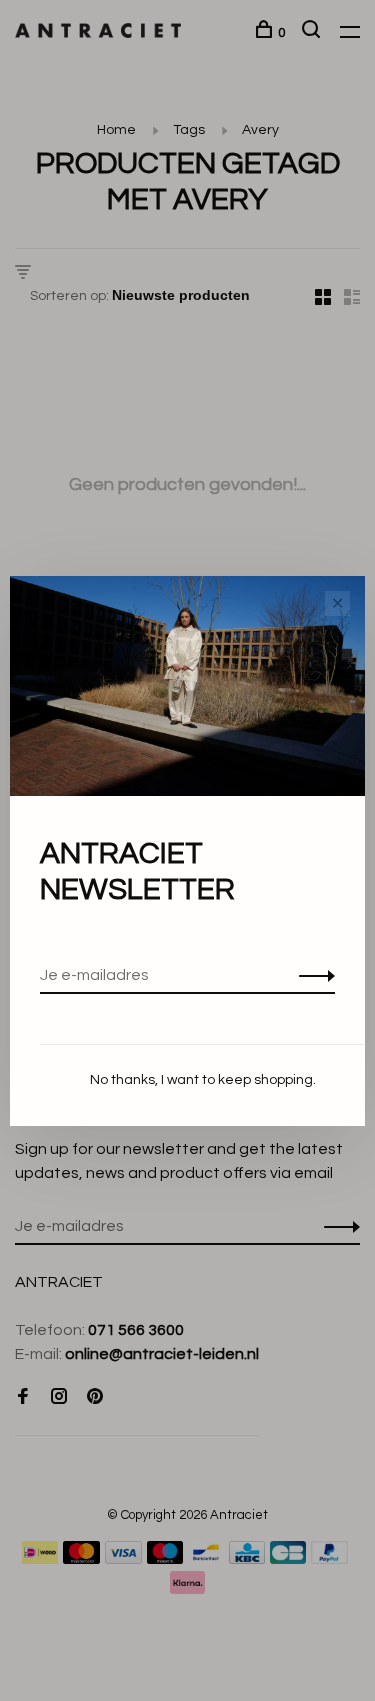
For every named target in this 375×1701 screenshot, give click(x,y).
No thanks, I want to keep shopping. (203, 1080)
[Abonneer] (311, 975)
